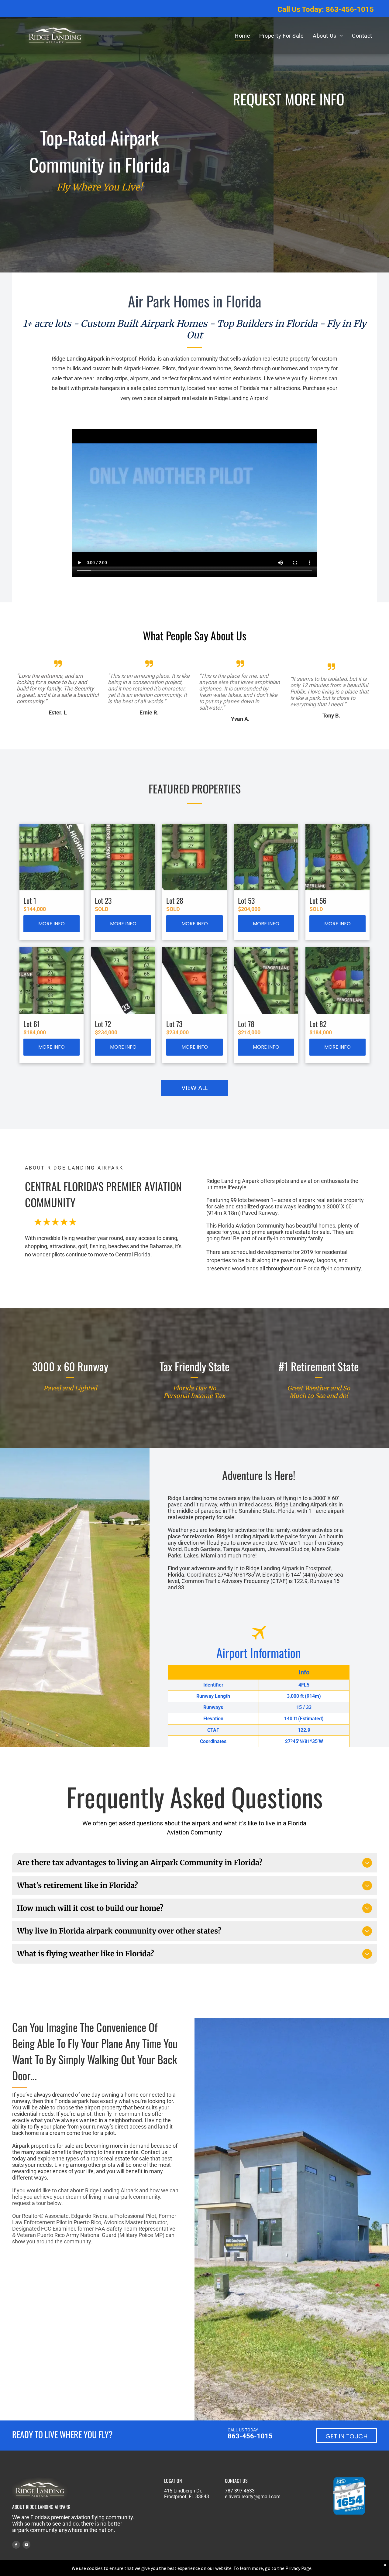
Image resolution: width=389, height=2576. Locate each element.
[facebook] (16, 2545)
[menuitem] (242, 36)
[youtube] (26, 2545)
